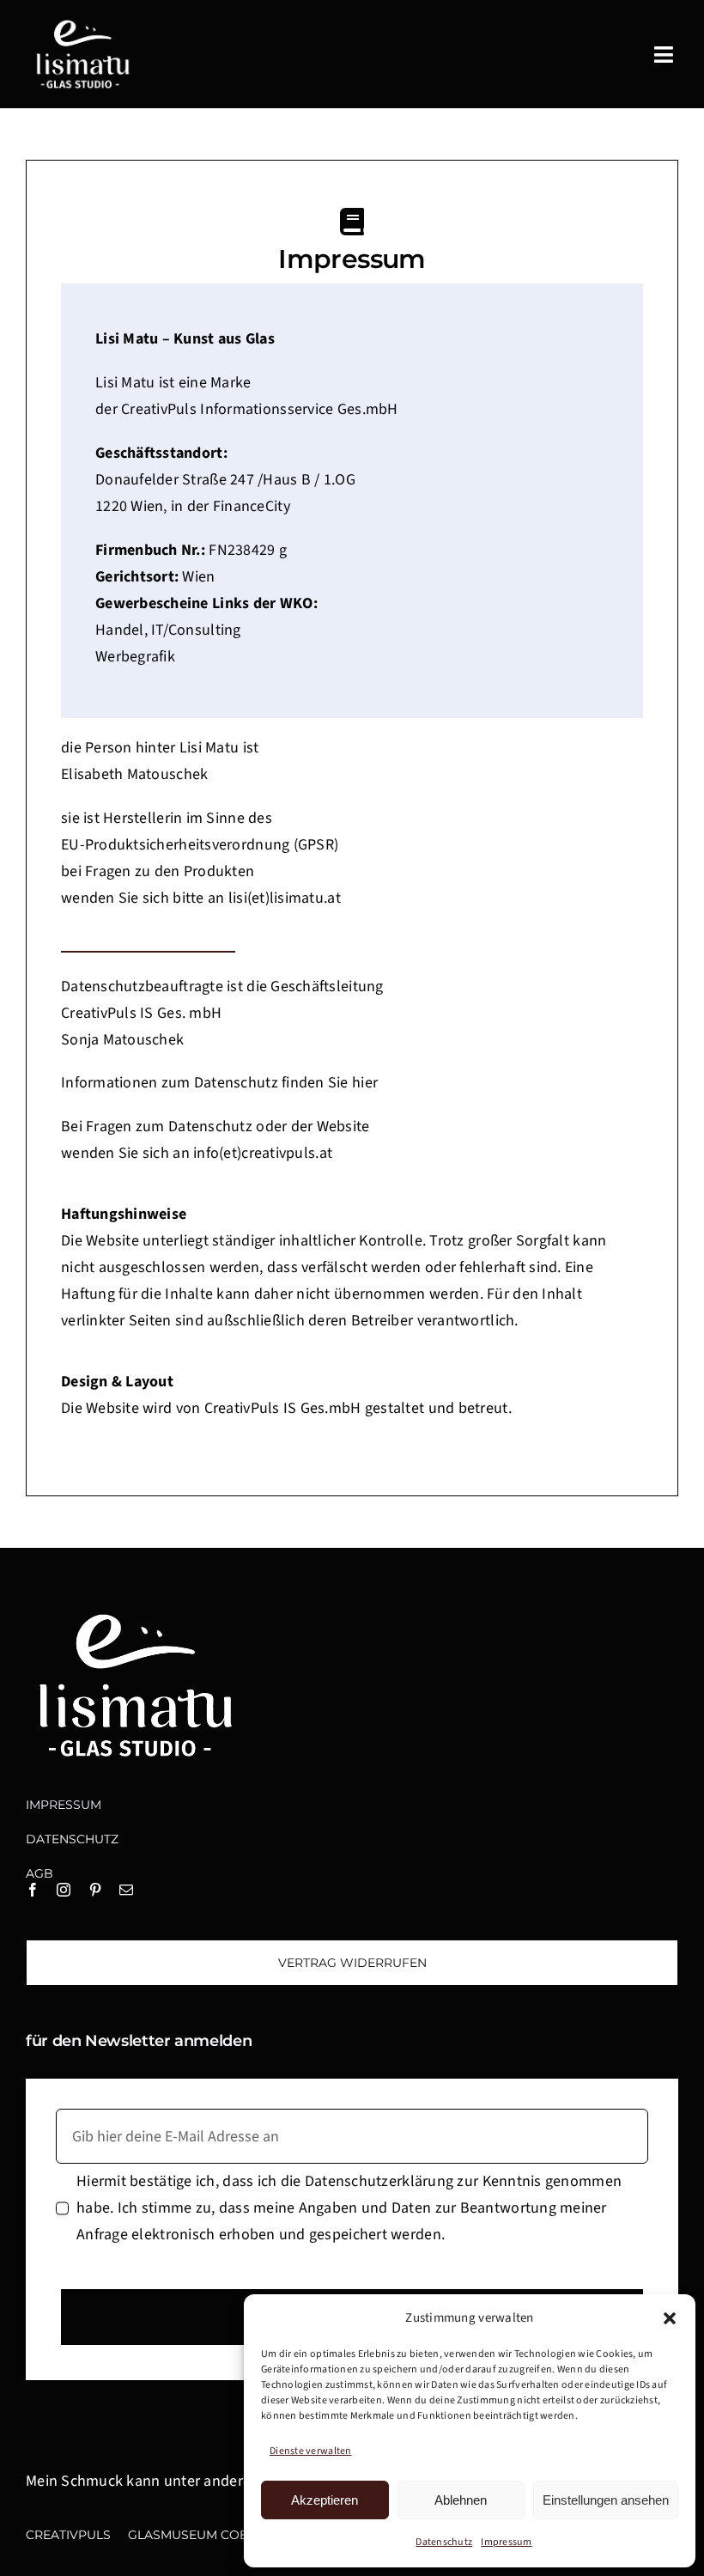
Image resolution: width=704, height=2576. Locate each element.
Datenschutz (444, 2542)
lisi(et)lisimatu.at (285, 898)
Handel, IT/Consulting (168, 630)
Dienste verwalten (311, 2451)
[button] (670, 2318)
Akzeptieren (325, 2500)
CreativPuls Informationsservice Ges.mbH (258, 409)
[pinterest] (95, 1890)
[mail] (126, 1890)
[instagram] (64, 1890)
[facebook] (33, 1890)
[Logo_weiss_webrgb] (82, 24)
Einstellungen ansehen (606, 2500)
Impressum (506, 2542)
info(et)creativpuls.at (263, 1153)
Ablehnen (461, 2500)
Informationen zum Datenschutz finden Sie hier (219, 1083)
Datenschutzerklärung (381, 2181)
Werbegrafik (135, 657)
